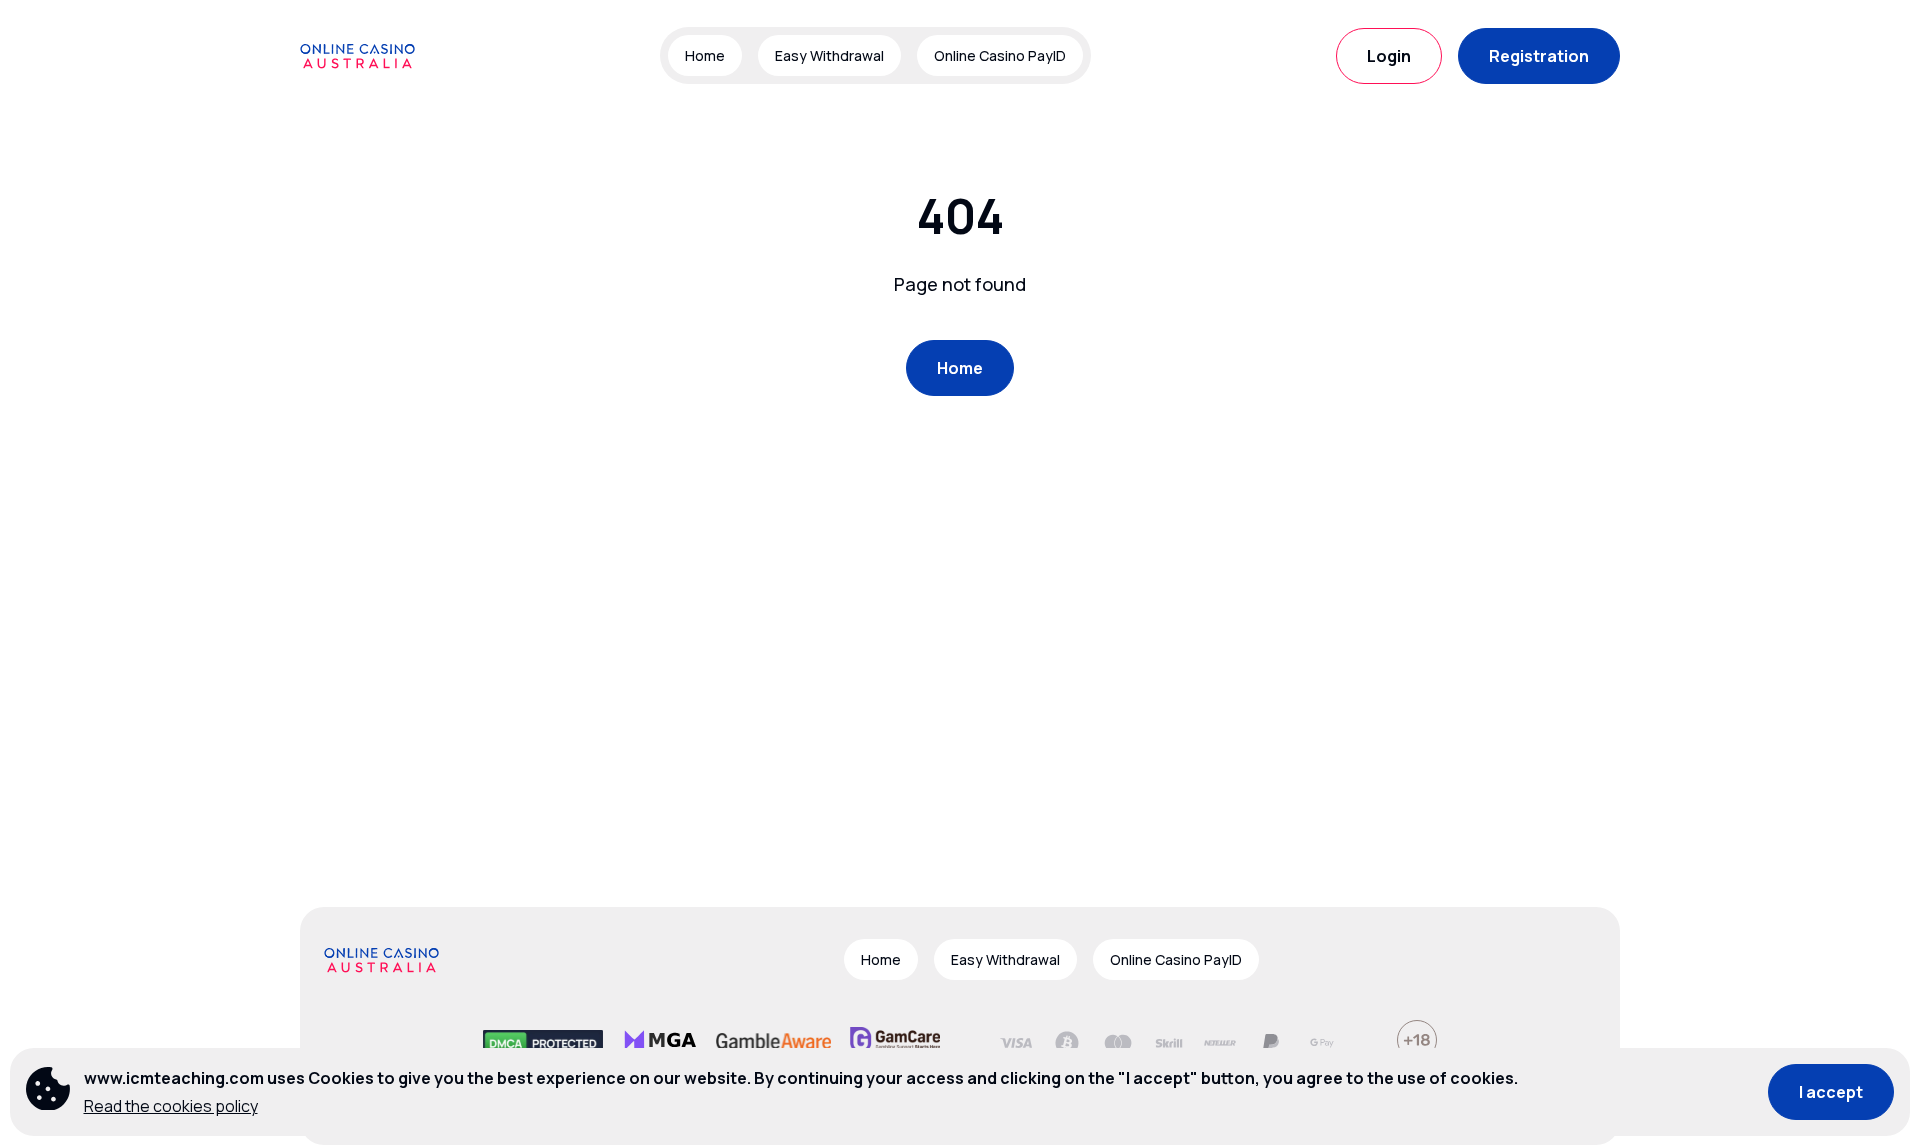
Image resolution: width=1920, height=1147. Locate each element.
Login (1389, 56)
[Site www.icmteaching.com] (369, 56)
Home (705, 55)
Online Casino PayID (1000, 55)
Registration (1539, 56)
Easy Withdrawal (829, 55)
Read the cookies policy (171, 1106)
